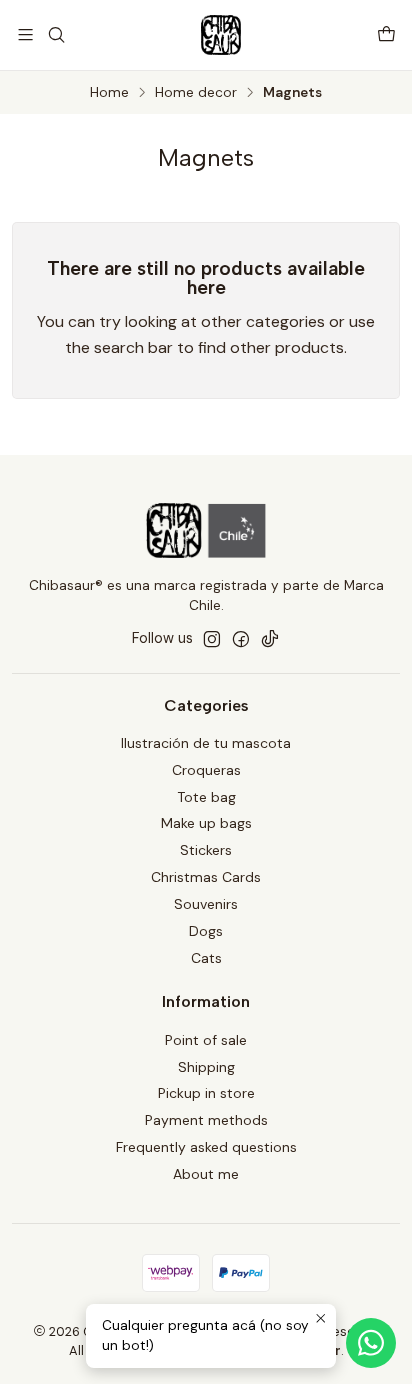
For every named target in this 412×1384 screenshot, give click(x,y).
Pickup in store (206, 1093)
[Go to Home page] (221, 35)
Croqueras (206, 770)
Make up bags (206, 823)
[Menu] (25, 34)
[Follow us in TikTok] (270, 639)
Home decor (196, 93)
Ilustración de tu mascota (206, 743)
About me (206, 1174)
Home (109, 93)
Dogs (206, 931)
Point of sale (206, 1040)
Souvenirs (206, 904)
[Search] (55, 34)
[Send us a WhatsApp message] (371, 1343)
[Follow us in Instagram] (212, 639)
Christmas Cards (206, 877)
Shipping (206, 1067)
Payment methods (206, 1120)
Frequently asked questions (206, 1147)
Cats (206, 958)
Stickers (206, 850)
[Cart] (386, 34)
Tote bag (206, 797)
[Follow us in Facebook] (241, 639)
